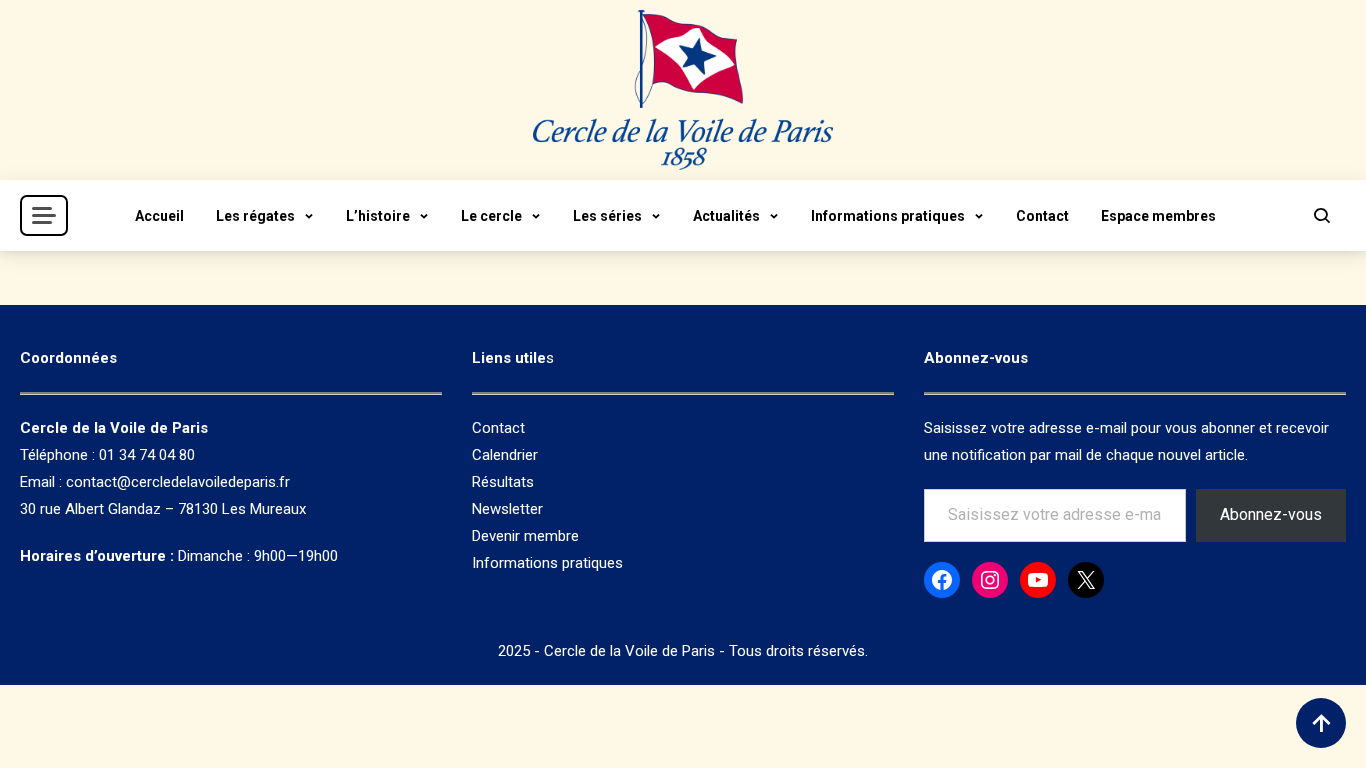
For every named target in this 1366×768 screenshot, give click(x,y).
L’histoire (378, 216)
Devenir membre (525, 536)
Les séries (607, 216)
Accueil (159, 216)
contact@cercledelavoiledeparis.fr (178, 482)
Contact (1042, 216)
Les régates (255, 216)
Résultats (503, 482)
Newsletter (507, 509)
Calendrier (505, 455)
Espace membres (1158, 216)
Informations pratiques (888, 216)
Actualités (726, 216)
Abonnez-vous (1271, 514)
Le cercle (491, 216)
